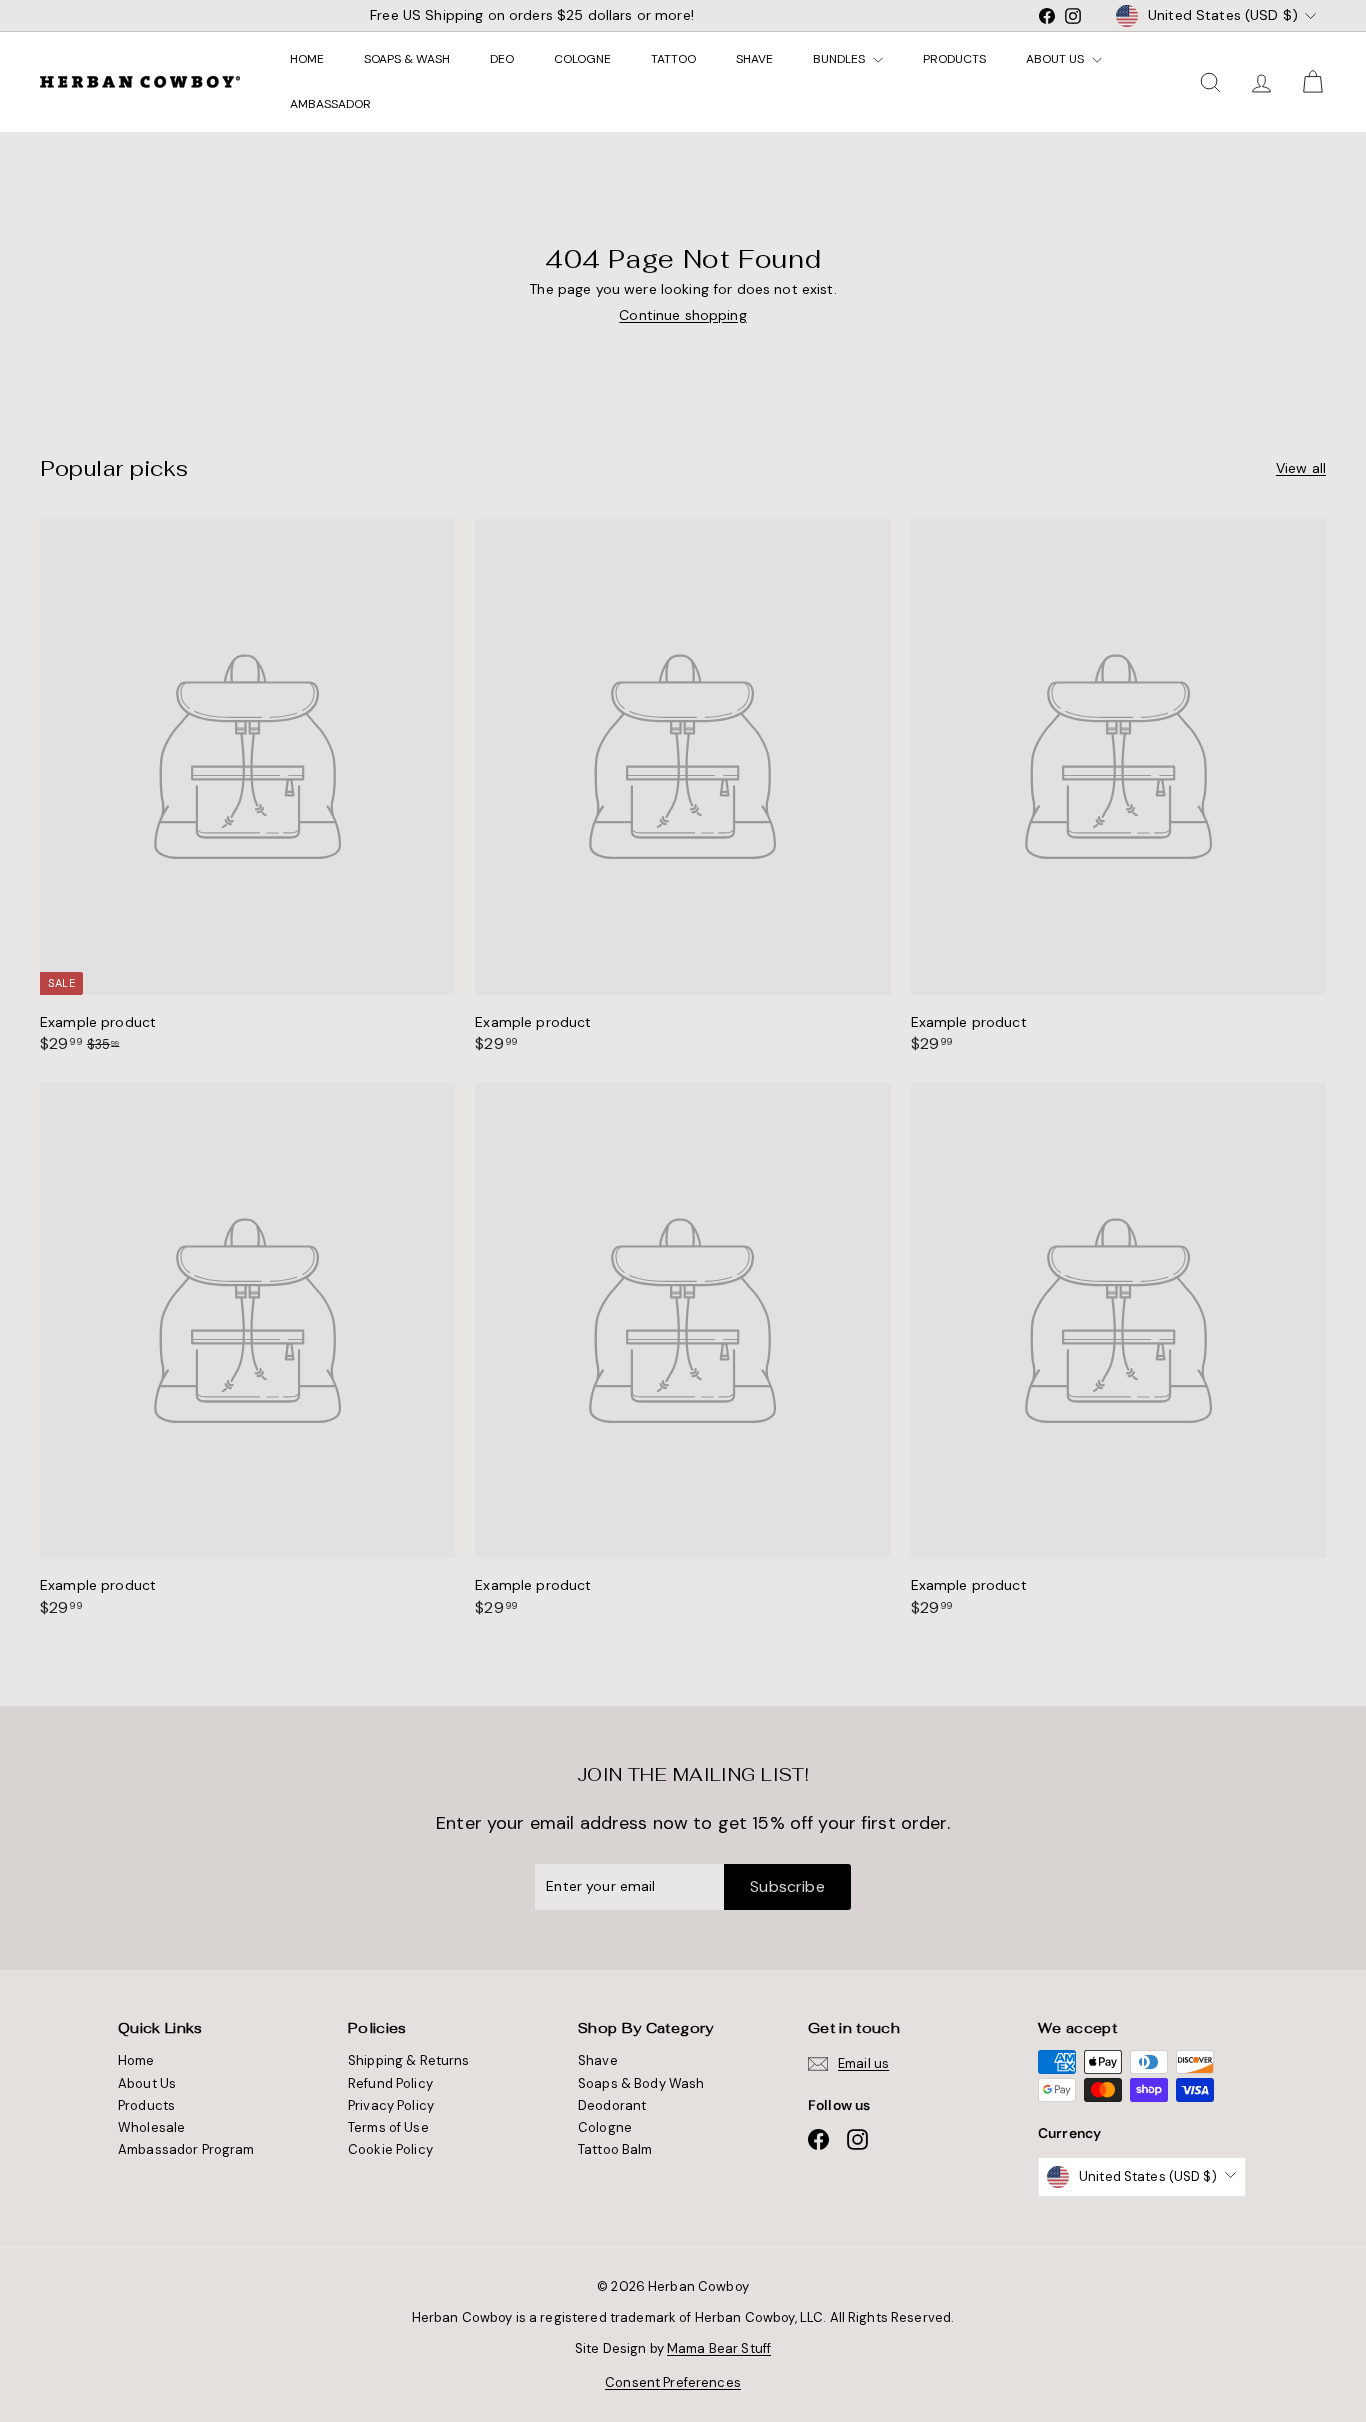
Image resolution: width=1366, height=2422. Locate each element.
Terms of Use (388, 2127)
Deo (502, 59)
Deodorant (612, 2105)
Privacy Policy (391, 2105)
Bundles (840, 59)
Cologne (582, 59)
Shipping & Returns (409, 2060)
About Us (1056, 59)
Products (954, 59)
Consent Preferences (673, 2382)
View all (1301, 468)
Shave (754, 59)
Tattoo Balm (615, 2149)
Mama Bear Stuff (719, 2348)
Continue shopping (682, 315)
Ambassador (330, 104)
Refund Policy (390, 2083)
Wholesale (151, 2127)
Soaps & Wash (407, 59)
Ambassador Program (186, 2149)
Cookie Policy (390, 2149)
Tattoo (673, 59)
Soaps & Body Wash (641, 2083)
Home (307, 59)
